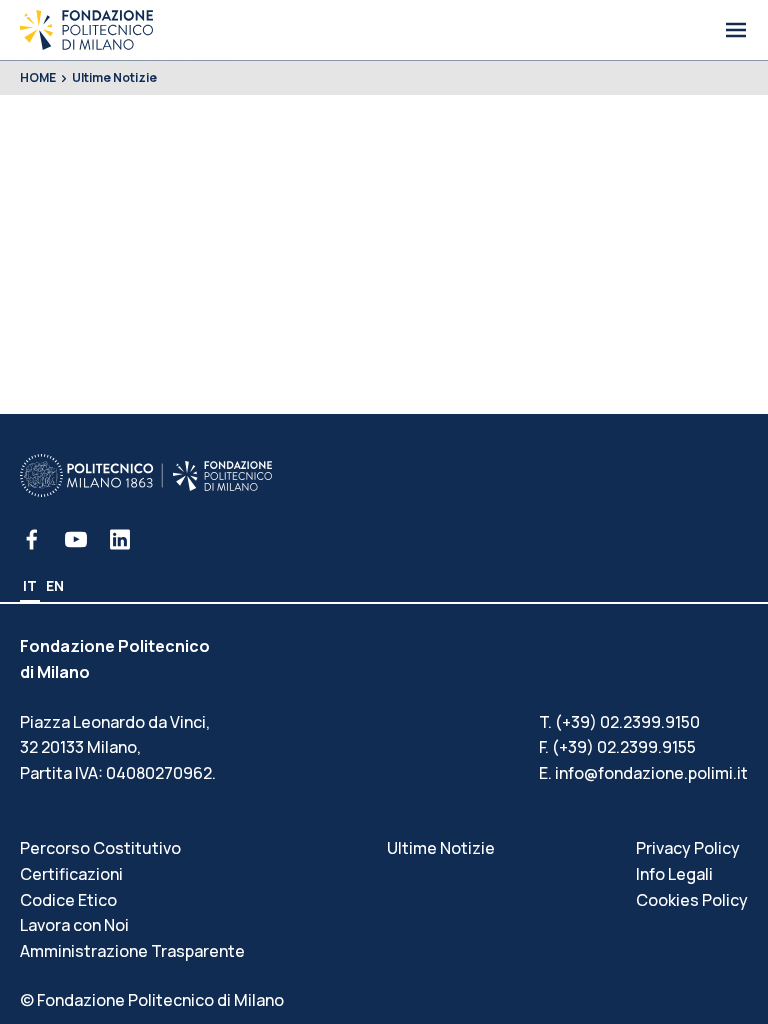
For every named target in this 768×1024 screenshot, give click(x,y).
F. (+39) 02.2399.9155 (617, 747)
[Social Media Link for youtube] (76, 539)
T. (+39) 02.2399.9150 (619, 722)
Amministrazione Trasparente (132, 951)
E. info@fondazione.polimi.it (643, 773)
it (30, 585)
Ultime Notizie (114, 77)
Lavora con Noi (74, 925)
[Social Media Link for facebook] (32, 539)
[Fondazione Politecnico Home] (86, 30)
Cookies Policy (692, 900)
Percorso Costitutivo (100, 848)
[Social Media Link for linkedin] (120, 539)
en (55, 585)
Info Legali (674, 874)
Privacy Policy (688, 848)
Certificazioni (71, 874)
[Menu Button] (736, 30)
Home (38, 77)
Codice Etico (68, 900)
